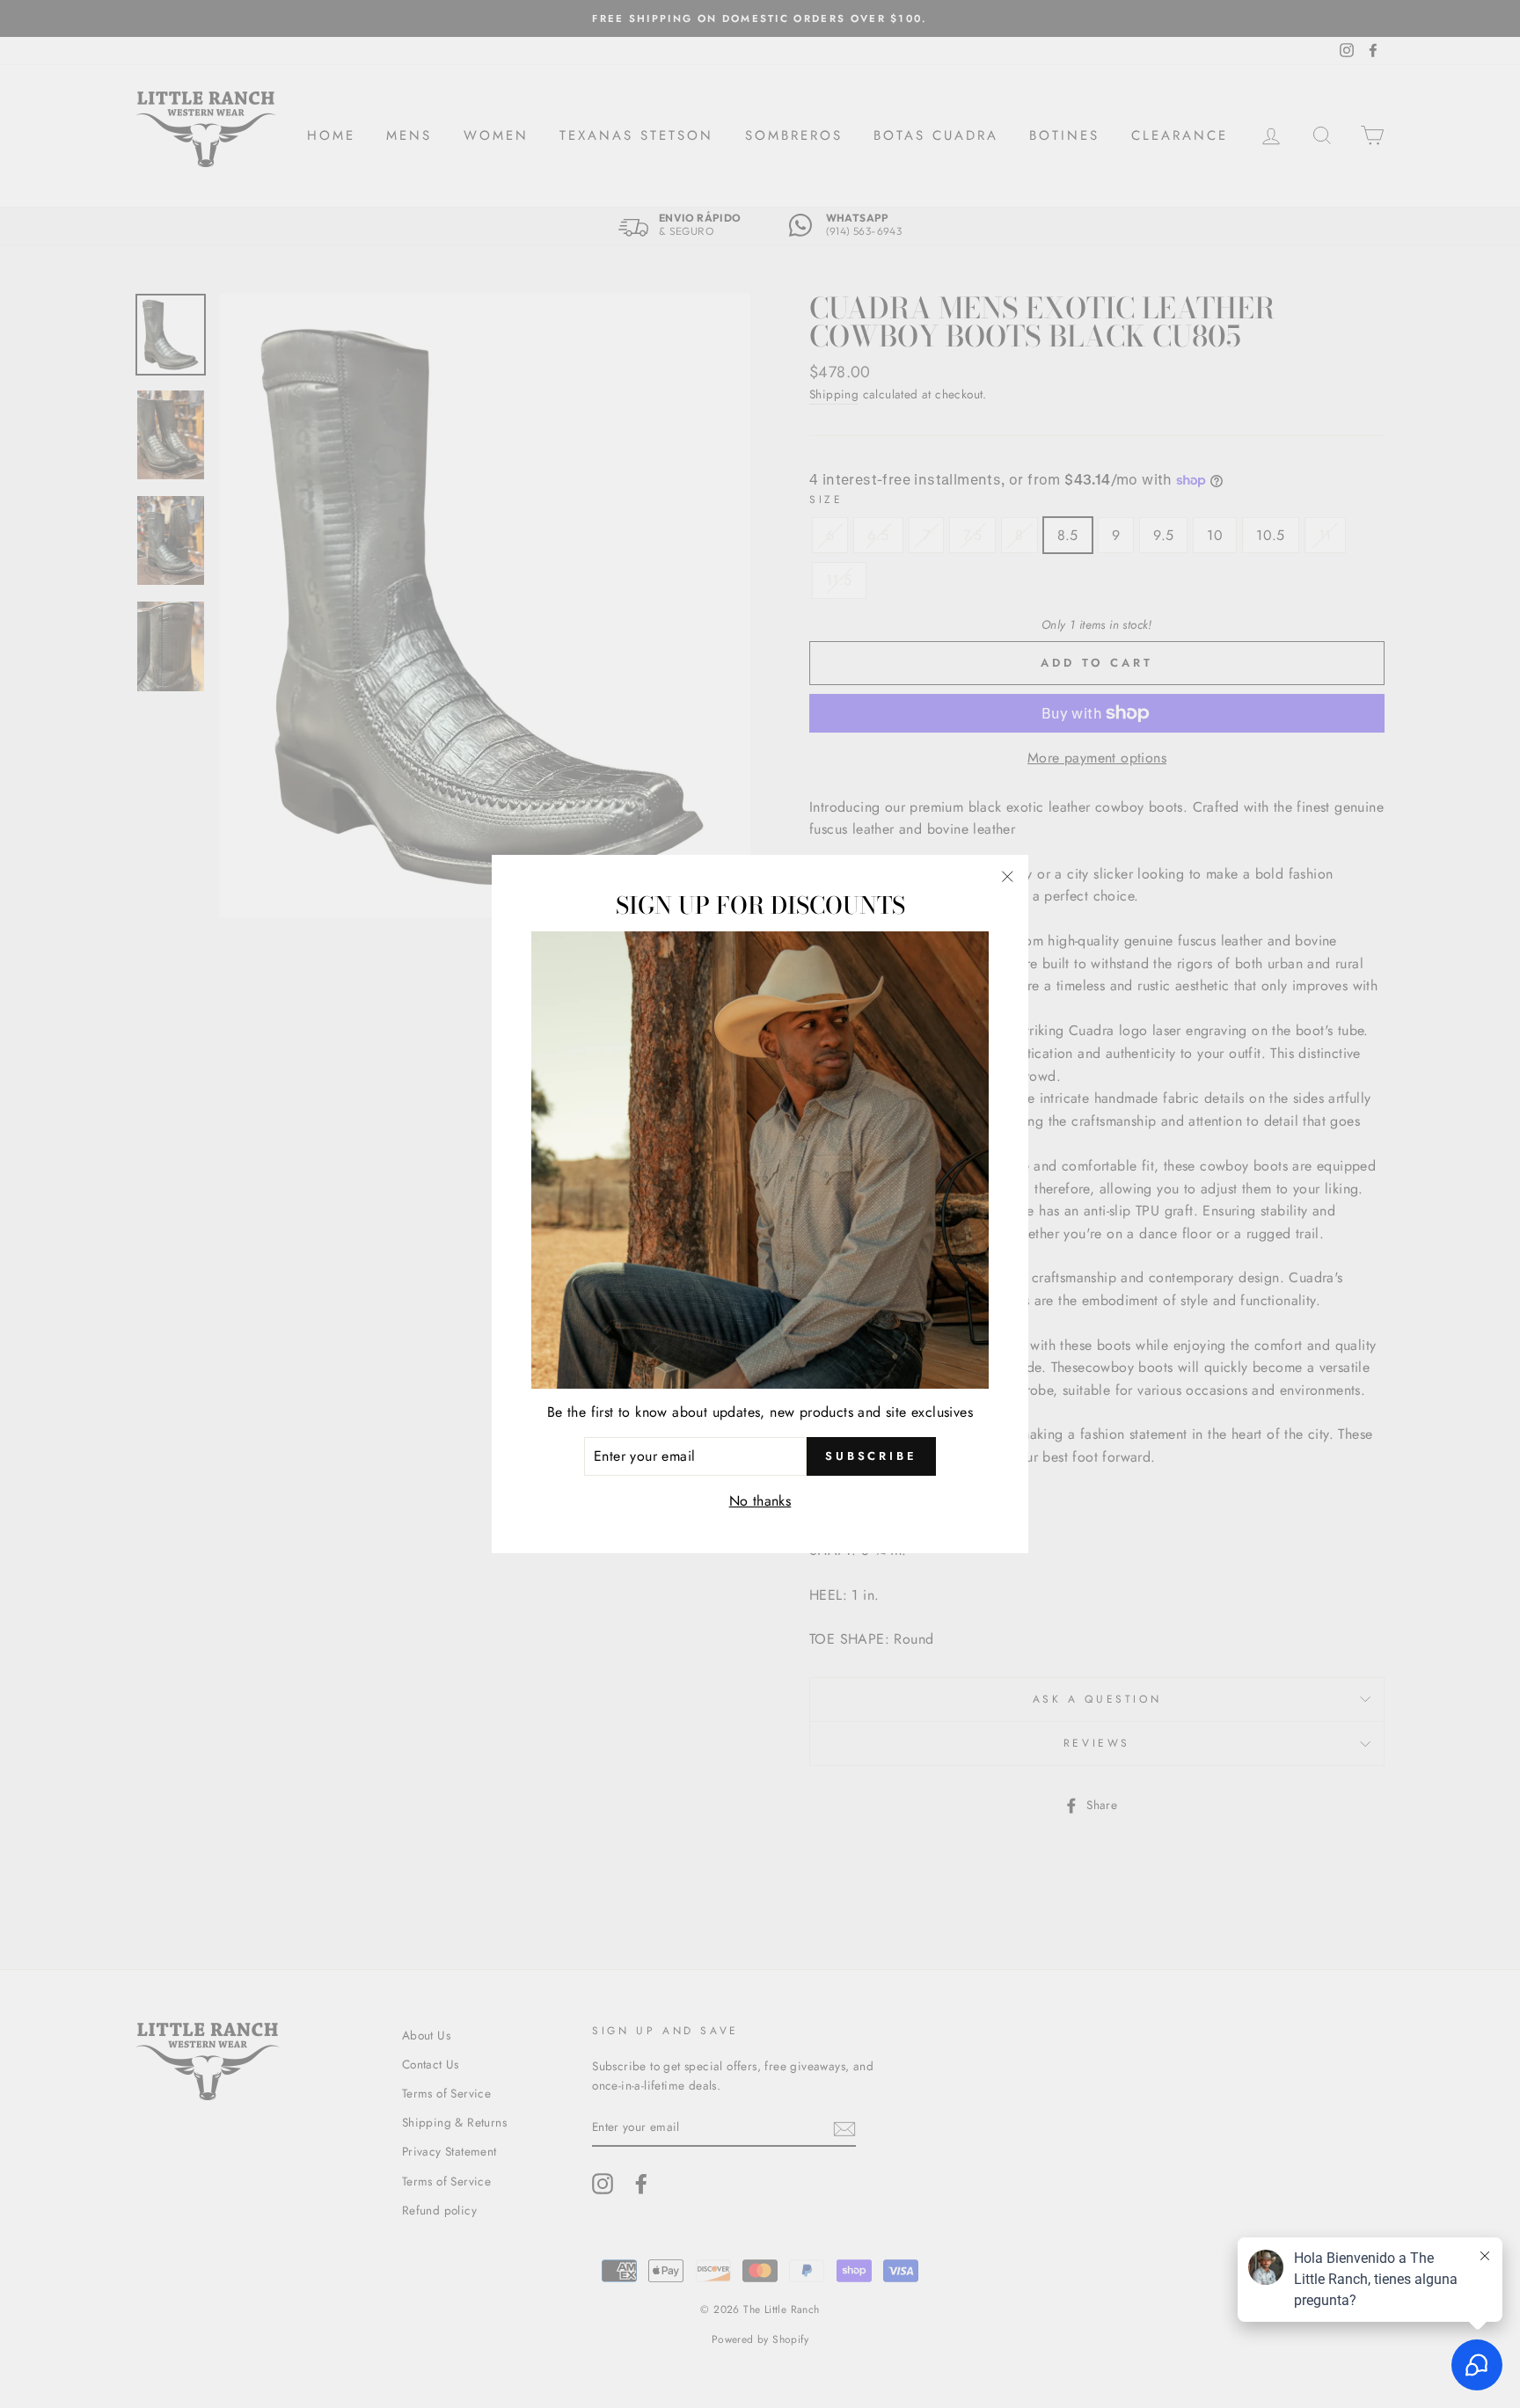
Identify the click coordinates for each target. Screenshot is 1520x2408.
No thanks (760, 1501)
